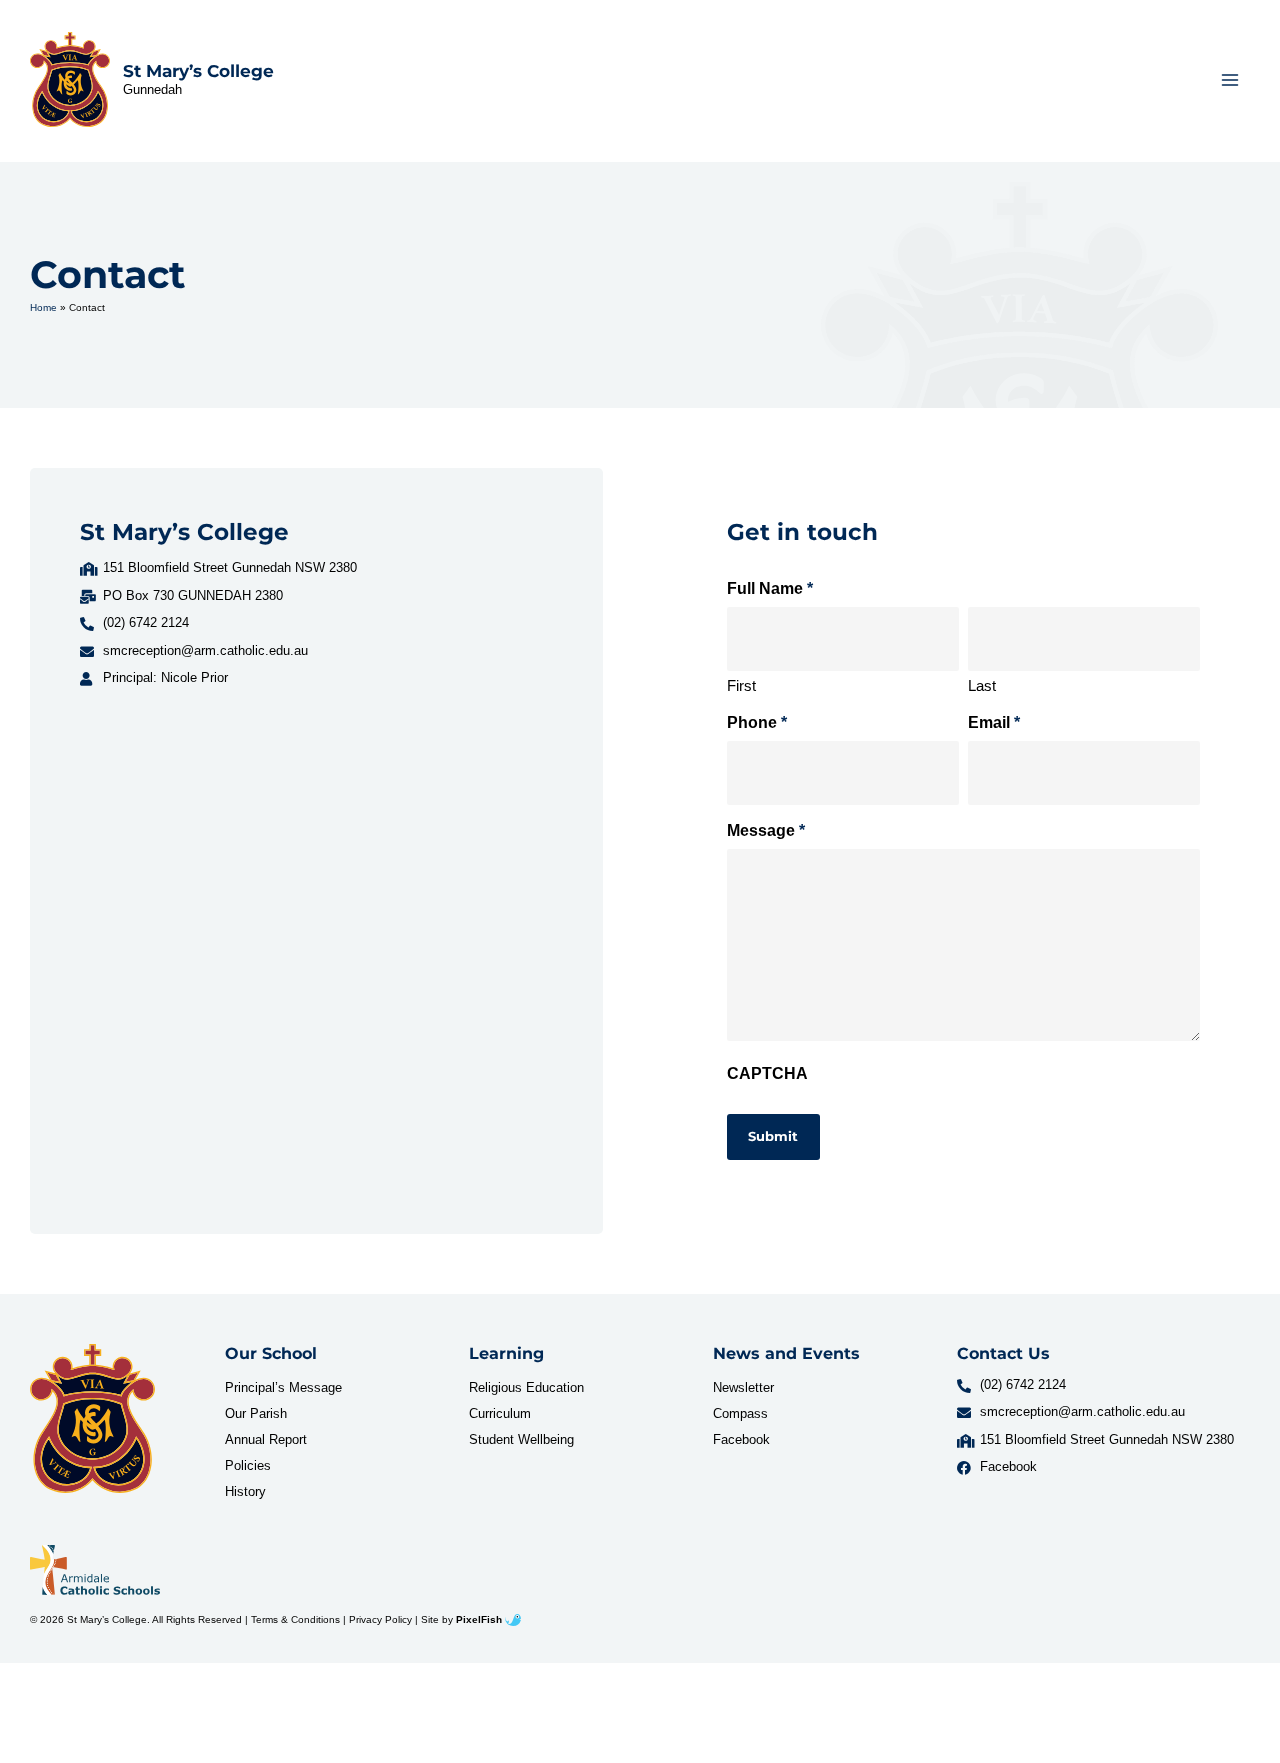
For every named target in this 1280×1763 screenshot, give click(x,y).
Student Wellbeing (521, 1439)
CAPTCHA (767, 1073)
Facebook (741, 1439)
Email (994, 722)
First (741, 685)
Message (766, 830)
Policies (248, 1465)
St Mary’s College (198, 71)
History (245, 1491)
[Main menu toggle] (1230, 79)
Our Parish (256, 1413)
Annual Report (266, 1439)
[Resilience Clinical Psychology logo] (92, 1418)
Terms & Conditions (295, 1619)
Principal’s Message (283, 1387)
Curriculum (500, 1413)
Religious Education (526, 1387)
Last (982, 685)
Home (43, 307)
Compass (740, 1413)
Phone (757, 722)
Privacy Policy (380, 1619)
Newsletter (743, 1387)
